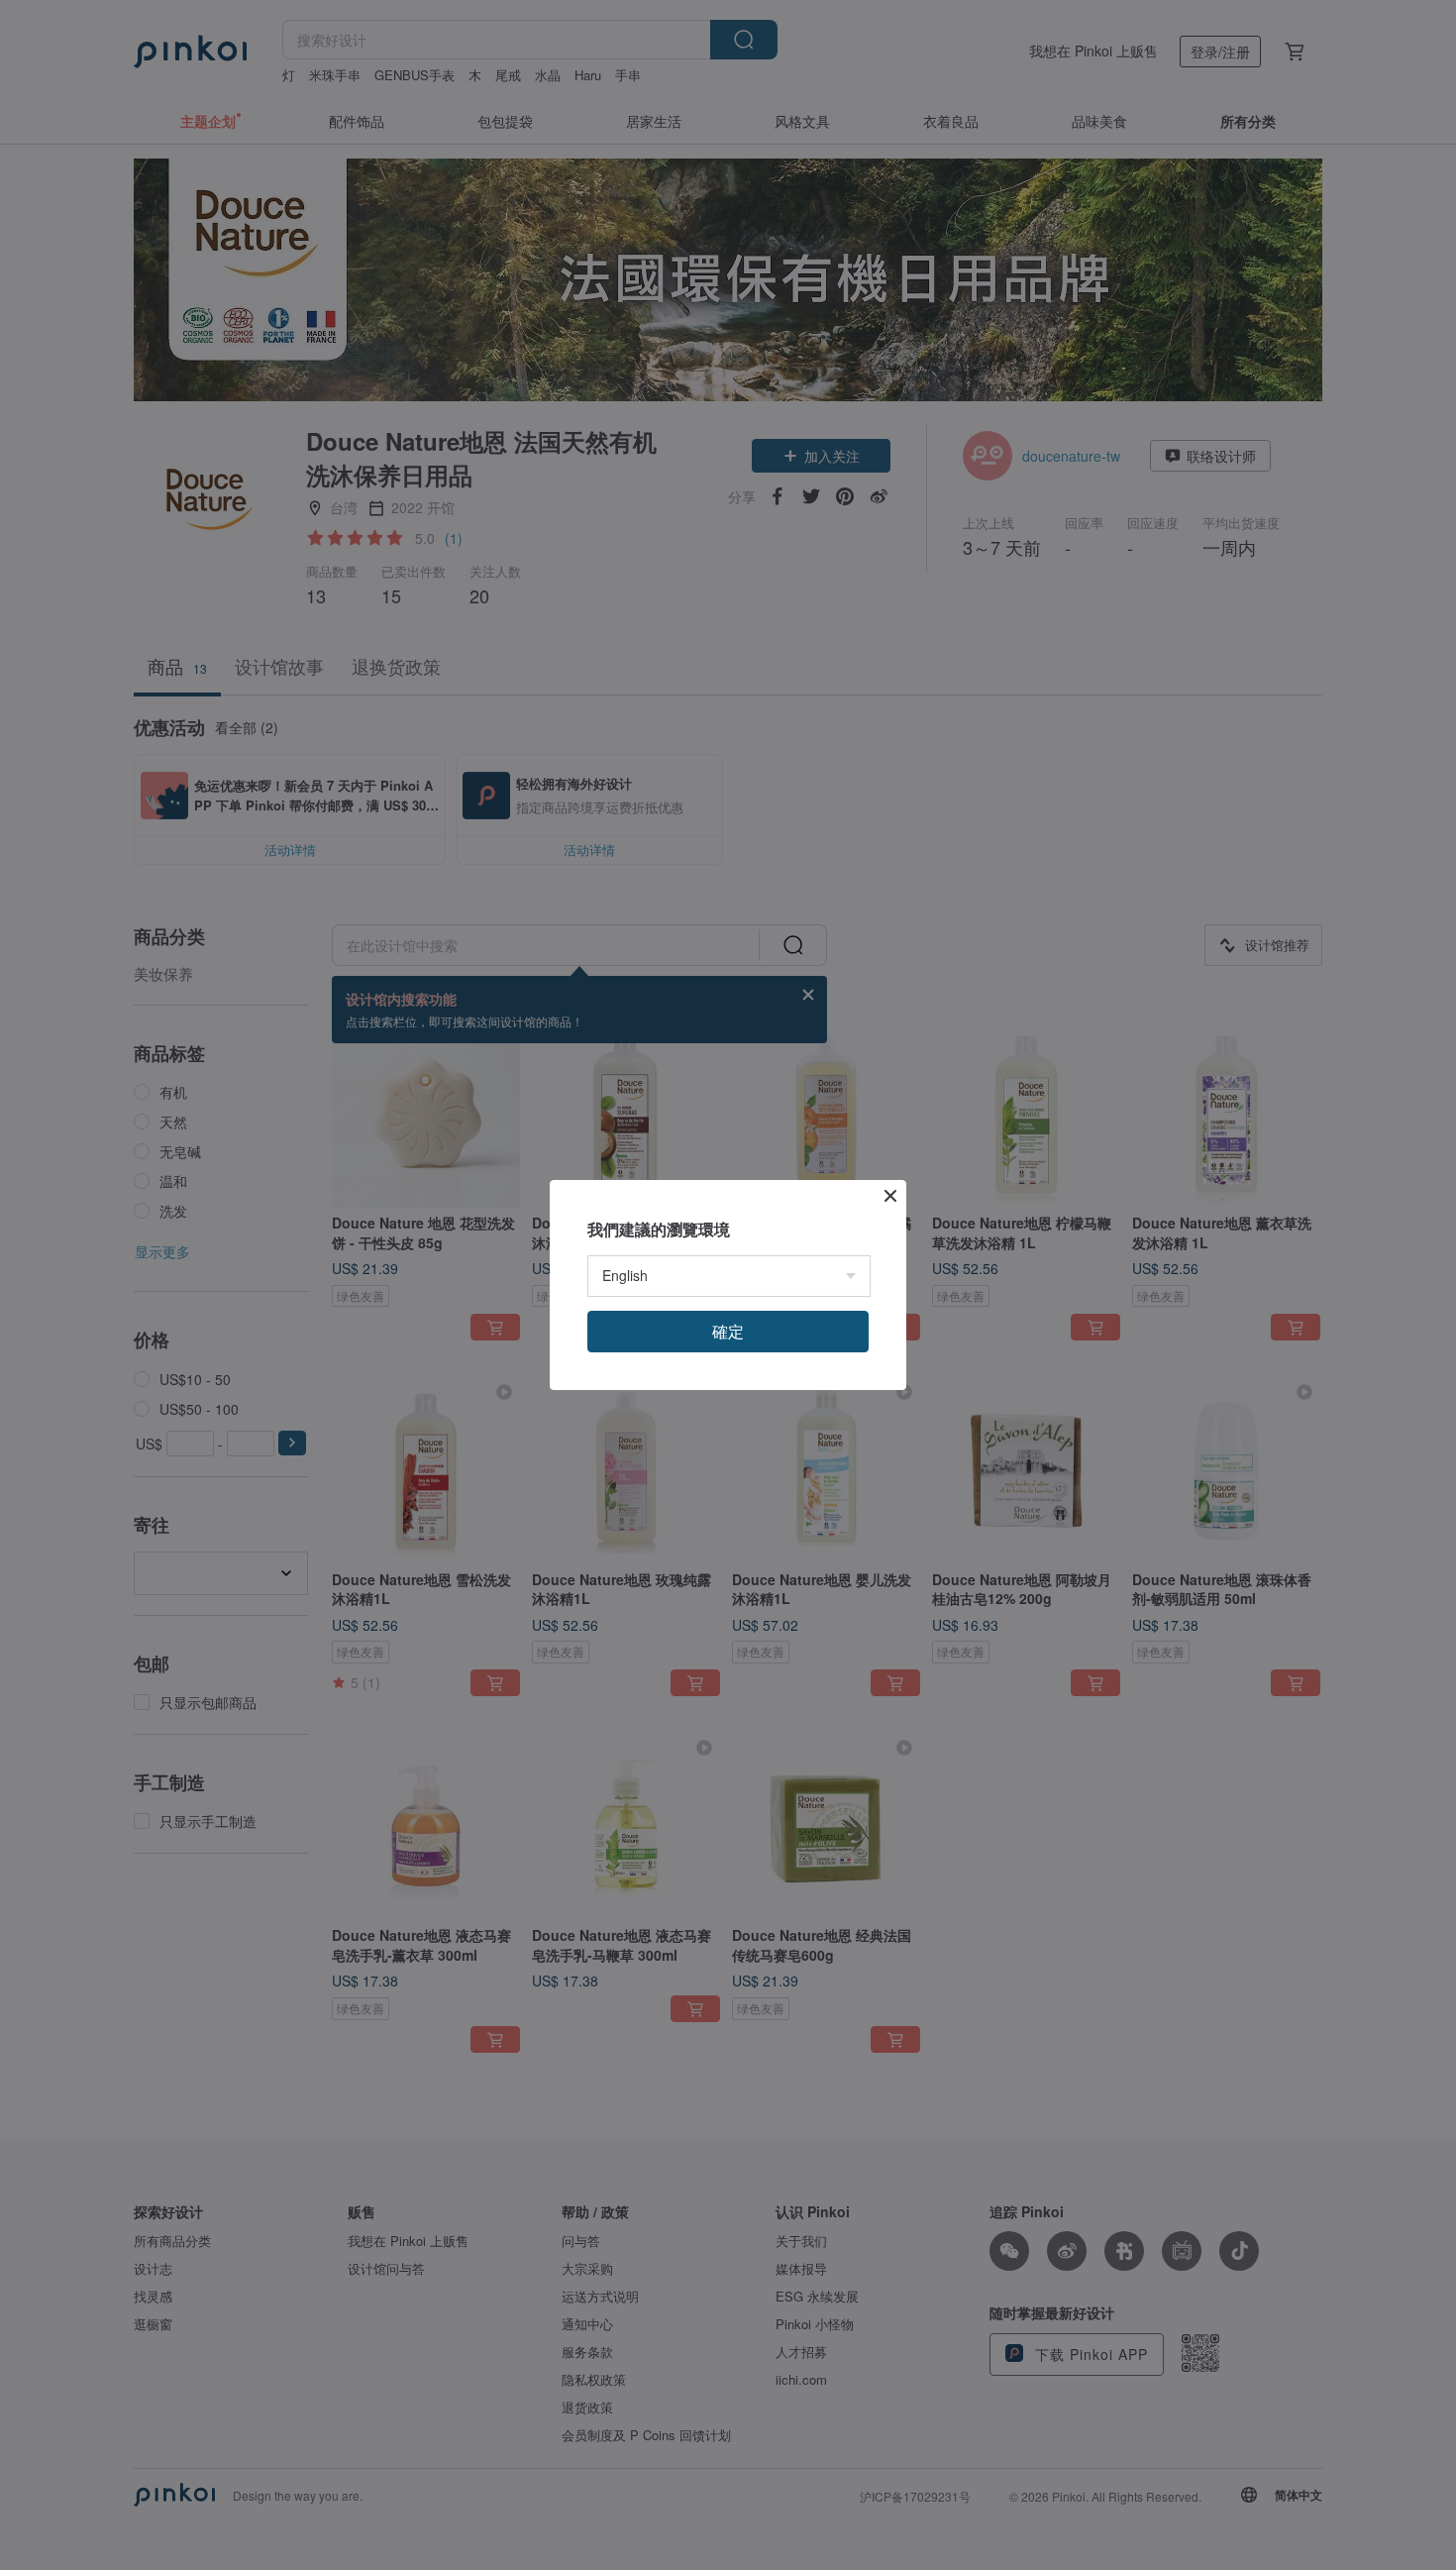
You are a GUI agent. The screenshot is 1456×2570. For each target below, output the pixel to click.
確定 (728, 1331)
